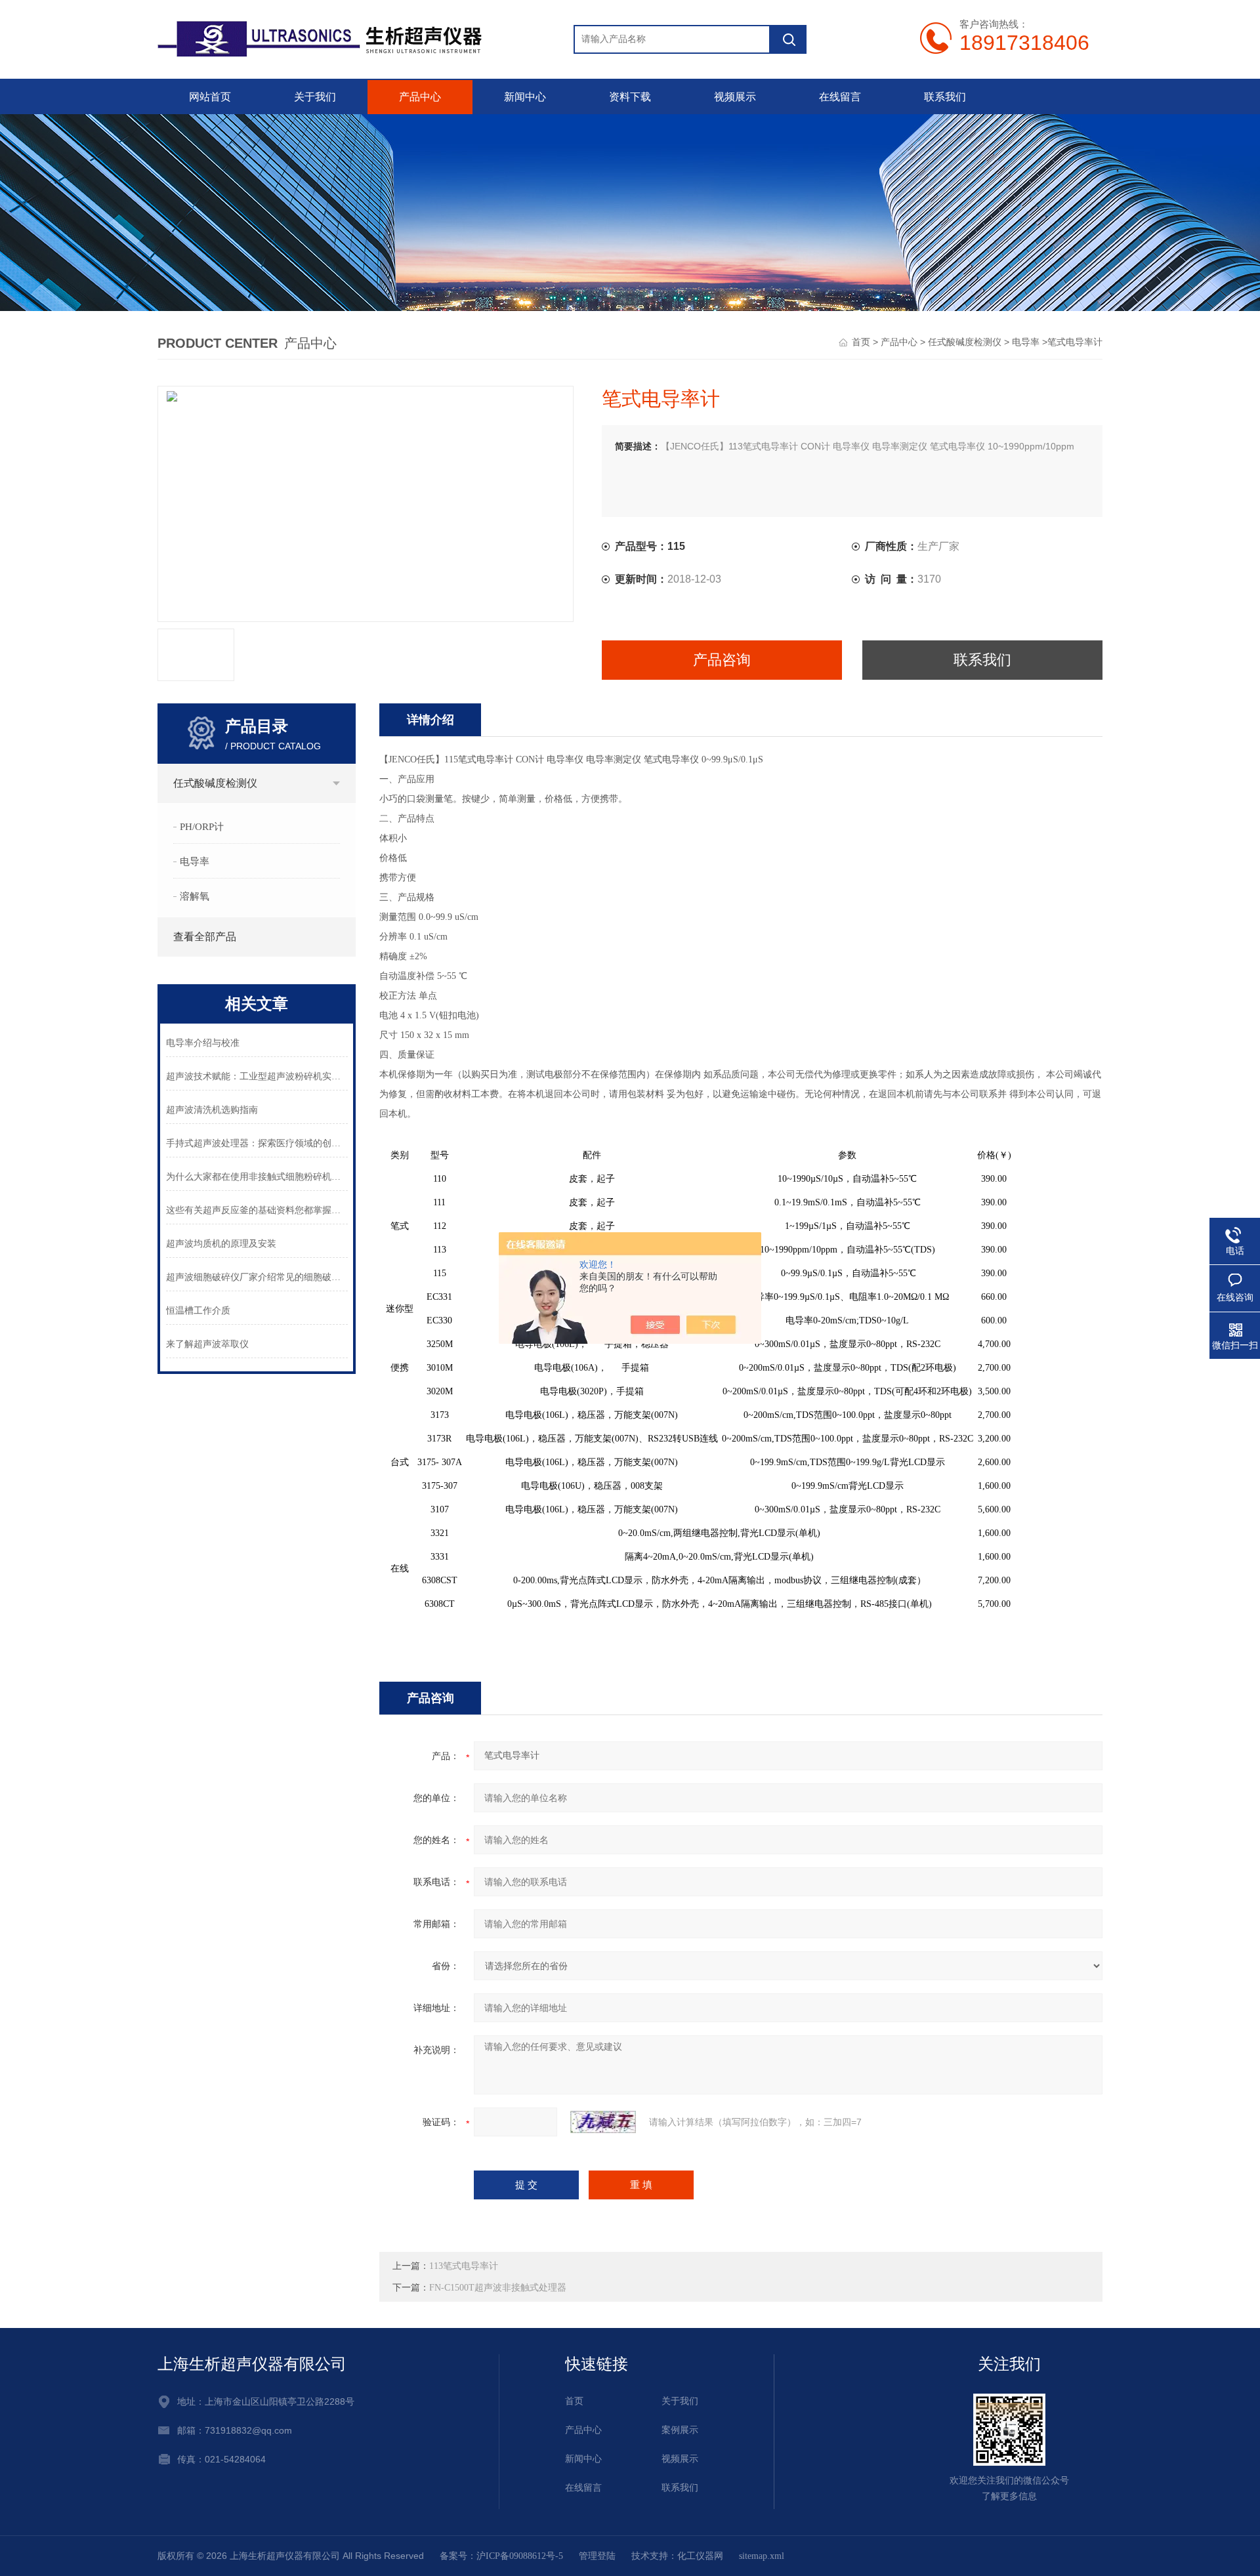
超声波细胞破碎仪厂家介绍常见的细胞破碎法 (257, 1277)
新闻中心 (525, 97)
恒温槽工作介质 (198, 1311)
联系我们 (945, 97)
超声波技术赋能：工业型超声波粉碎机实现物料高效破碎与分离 (257, 1076)
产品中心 (420, 97)
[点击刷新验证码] (603, 2122)
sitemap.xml (762, 2556)
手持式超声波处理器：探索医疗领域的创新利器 (257, 1143)
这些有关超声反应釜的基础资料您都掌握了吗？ (257, 1210)
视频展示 (735, 97)
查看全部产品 (205, 937)
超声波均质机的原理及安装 (221, 1244)
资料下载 (630, 97)
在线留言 (840, 97)
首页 (861, 342)
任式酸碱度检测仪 (965, 342)
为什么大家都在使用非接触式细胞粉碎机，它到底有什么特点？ (257, 1177)
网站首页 (210, 97)
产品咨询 (722, 660)
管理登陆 (597, 2556)
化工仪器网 (700, 2556)
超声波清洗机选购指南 (212, 1110)
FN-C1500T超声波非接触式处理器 (498, 2288)
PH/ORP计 (202, 827)
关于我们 (315, 97)
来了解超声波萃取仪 (207, 1344)
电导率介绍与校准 (203, 1043)
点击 (336, 783)
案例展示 (680, 2430)
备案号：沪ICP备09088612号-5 (501, 2556)
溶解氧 (195, 896)
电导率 (1026, 342)
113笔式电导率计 (464, 2266)
